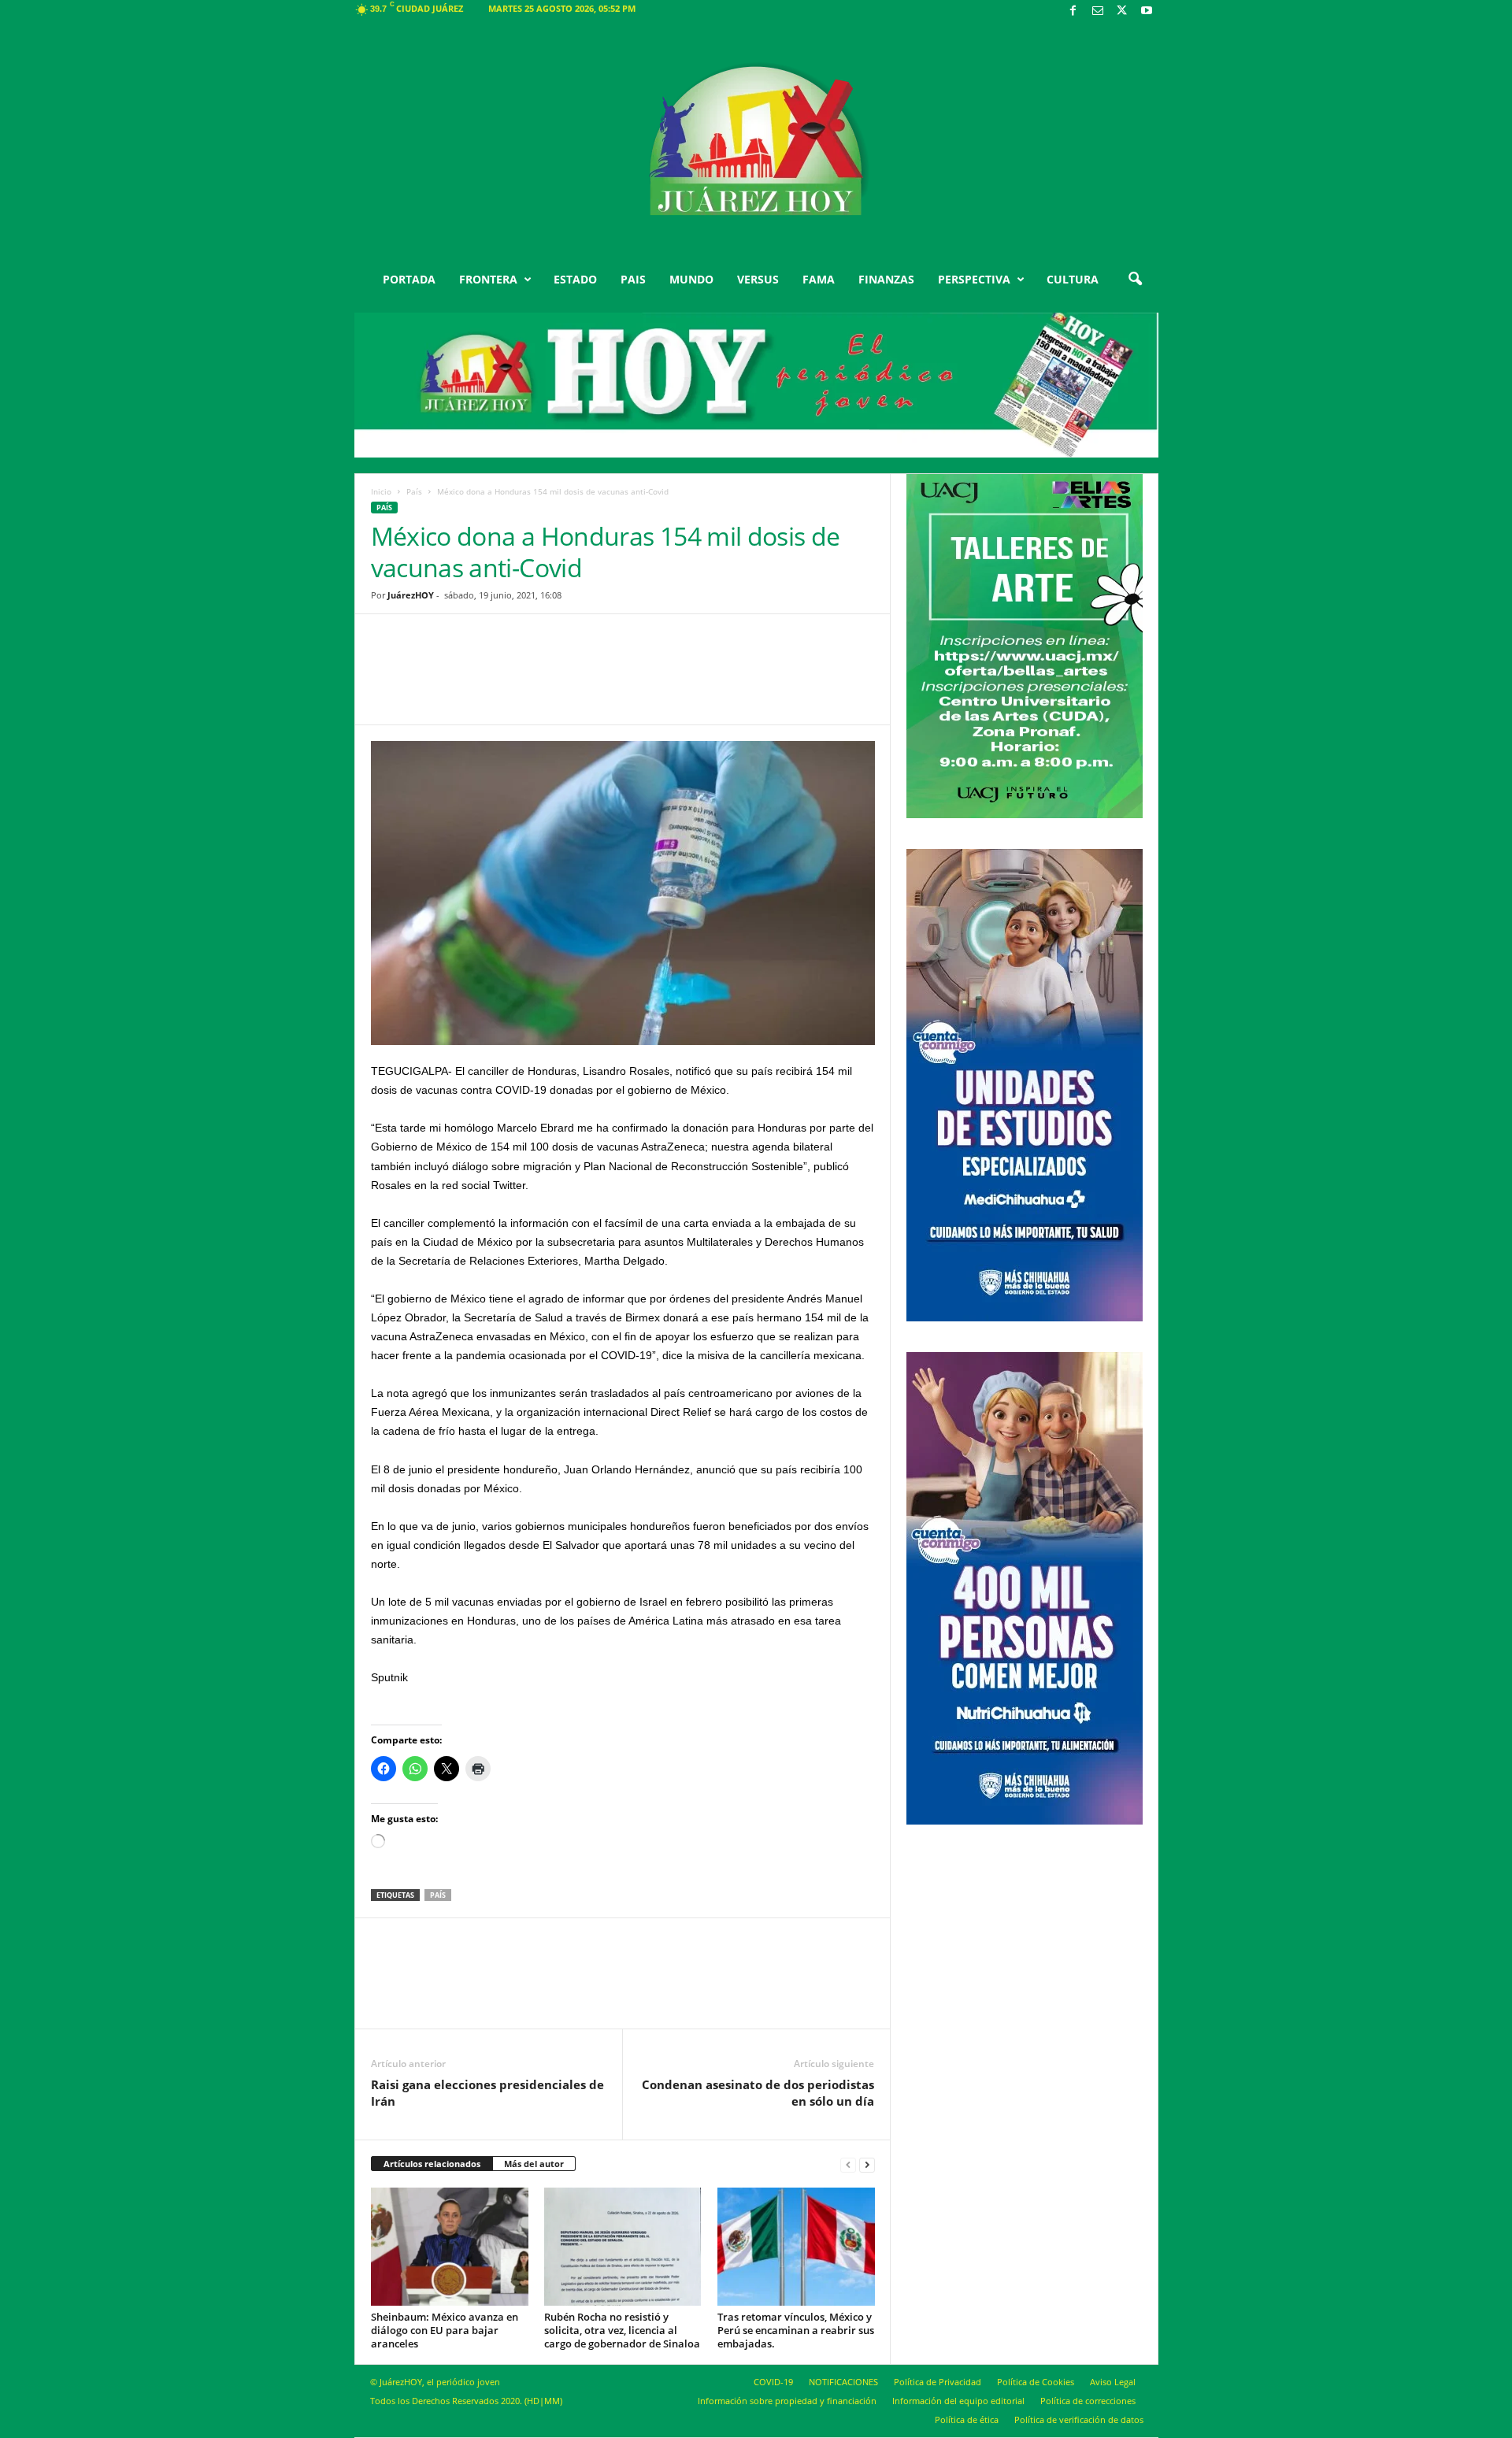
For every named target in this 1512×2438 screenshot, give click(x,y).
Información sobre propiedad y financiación (787, 2401)
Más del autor (534, 2164)
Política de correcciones (1088, 2401)
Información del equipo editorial (958, 2401)
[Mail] (1098, 11)
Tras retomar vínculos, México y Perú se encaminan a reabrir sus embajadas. (796, 2330)
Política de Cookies (1036, 2382)
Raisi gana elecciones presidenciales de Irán (487, 2093)
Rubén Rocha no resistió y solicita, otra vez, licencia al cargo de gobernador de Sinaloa (622, 2330)
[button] (1135, 280)
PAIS (633, 279)
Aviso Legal (1113, 2382)
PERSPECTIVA (974, 279)
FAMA (819, 279)
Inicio (381, 491)
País (414, 491)
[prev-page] (848, 2164)
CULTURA (1073, 279)
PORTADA (409, 279)
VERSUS (758, 279)
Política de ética (967, 2419)
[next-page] (867, 2164)
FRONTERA (488, 279)
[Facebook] (1073, 11)
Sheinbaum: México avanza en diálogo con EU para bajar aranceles (445, 2330)
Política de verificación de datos (1079, 2419)
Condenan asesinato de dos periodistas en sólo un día (758, 2093)
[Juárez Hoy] (756, 141)
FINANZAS (886, 279)
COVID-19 (773, 2382)
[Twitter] (1122, 11)
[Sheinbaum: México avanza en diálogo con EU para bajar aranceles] (450, 2247)
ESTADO (575, 279)
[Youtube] (1147, 11)
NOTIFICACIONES (843, 2382)
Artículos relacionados (432, 2164)
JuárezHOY (411, 595)
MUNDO (691, 279)
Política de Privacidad (938, 2382)
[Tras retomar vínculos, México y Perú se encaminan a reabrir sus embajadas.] (796, 2247)
